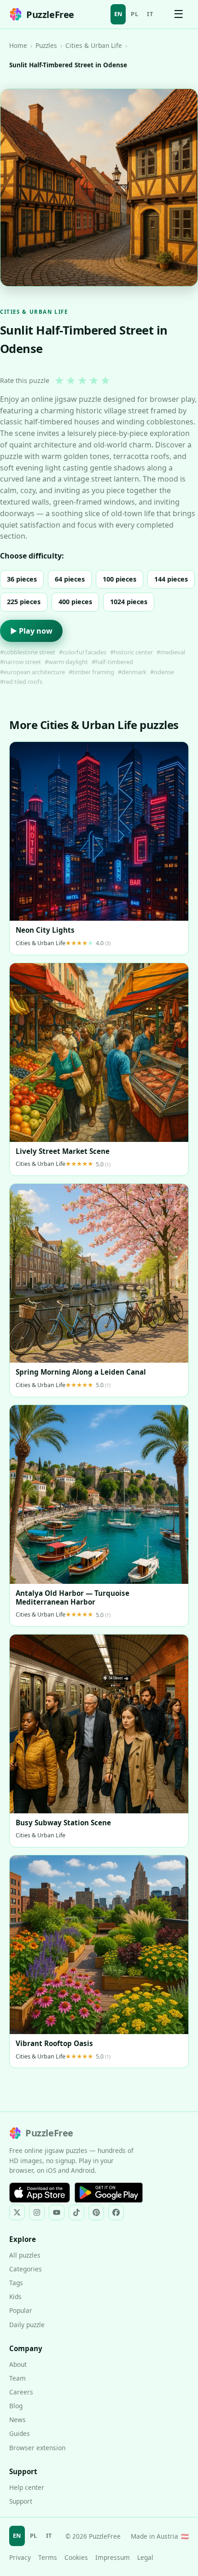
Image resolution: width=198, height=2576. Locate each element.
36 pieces (22, 579)
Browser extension (37, 2448)
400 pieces (75, 602)
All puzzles (25, 2255)
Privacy (20, 2557)
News (17, 2420)
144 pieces (171, 579)
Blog (16, 2406)
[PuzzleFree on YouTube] (57, 2212)
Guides (20, 2433)
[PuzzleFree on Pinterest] (96, 2212)
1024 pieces (129, 602)
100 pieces (119, 579)
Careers (21, 2392)
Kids (15, 2297)
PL (134, 14)
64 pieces (70, 579)
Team (17, 2378)
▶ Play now (31, 631)
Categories (26, 2269)
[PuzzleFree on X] (17, 2212)
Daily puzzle (27, 2325)
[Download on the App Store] (40, 2193)
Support (21, 2501)
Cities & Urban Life (94, 45)
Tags (16, 2283)
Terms (48, 2557)
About (18, 2364)
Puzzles (46, 45)
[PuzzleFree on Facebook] (116, 2212)
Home (18, 45)
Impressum (113, 2557)
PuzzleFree (50, 15)
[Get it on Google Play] (109, 2193)
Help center (27, 2487)
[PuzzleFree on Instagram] (37, 2212)
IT (150, 14)
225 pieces (24, 602)
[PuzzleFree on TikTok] (76, 2212)
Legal (145, 2557)
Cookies (76, 2557)
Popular (21, 2310)
